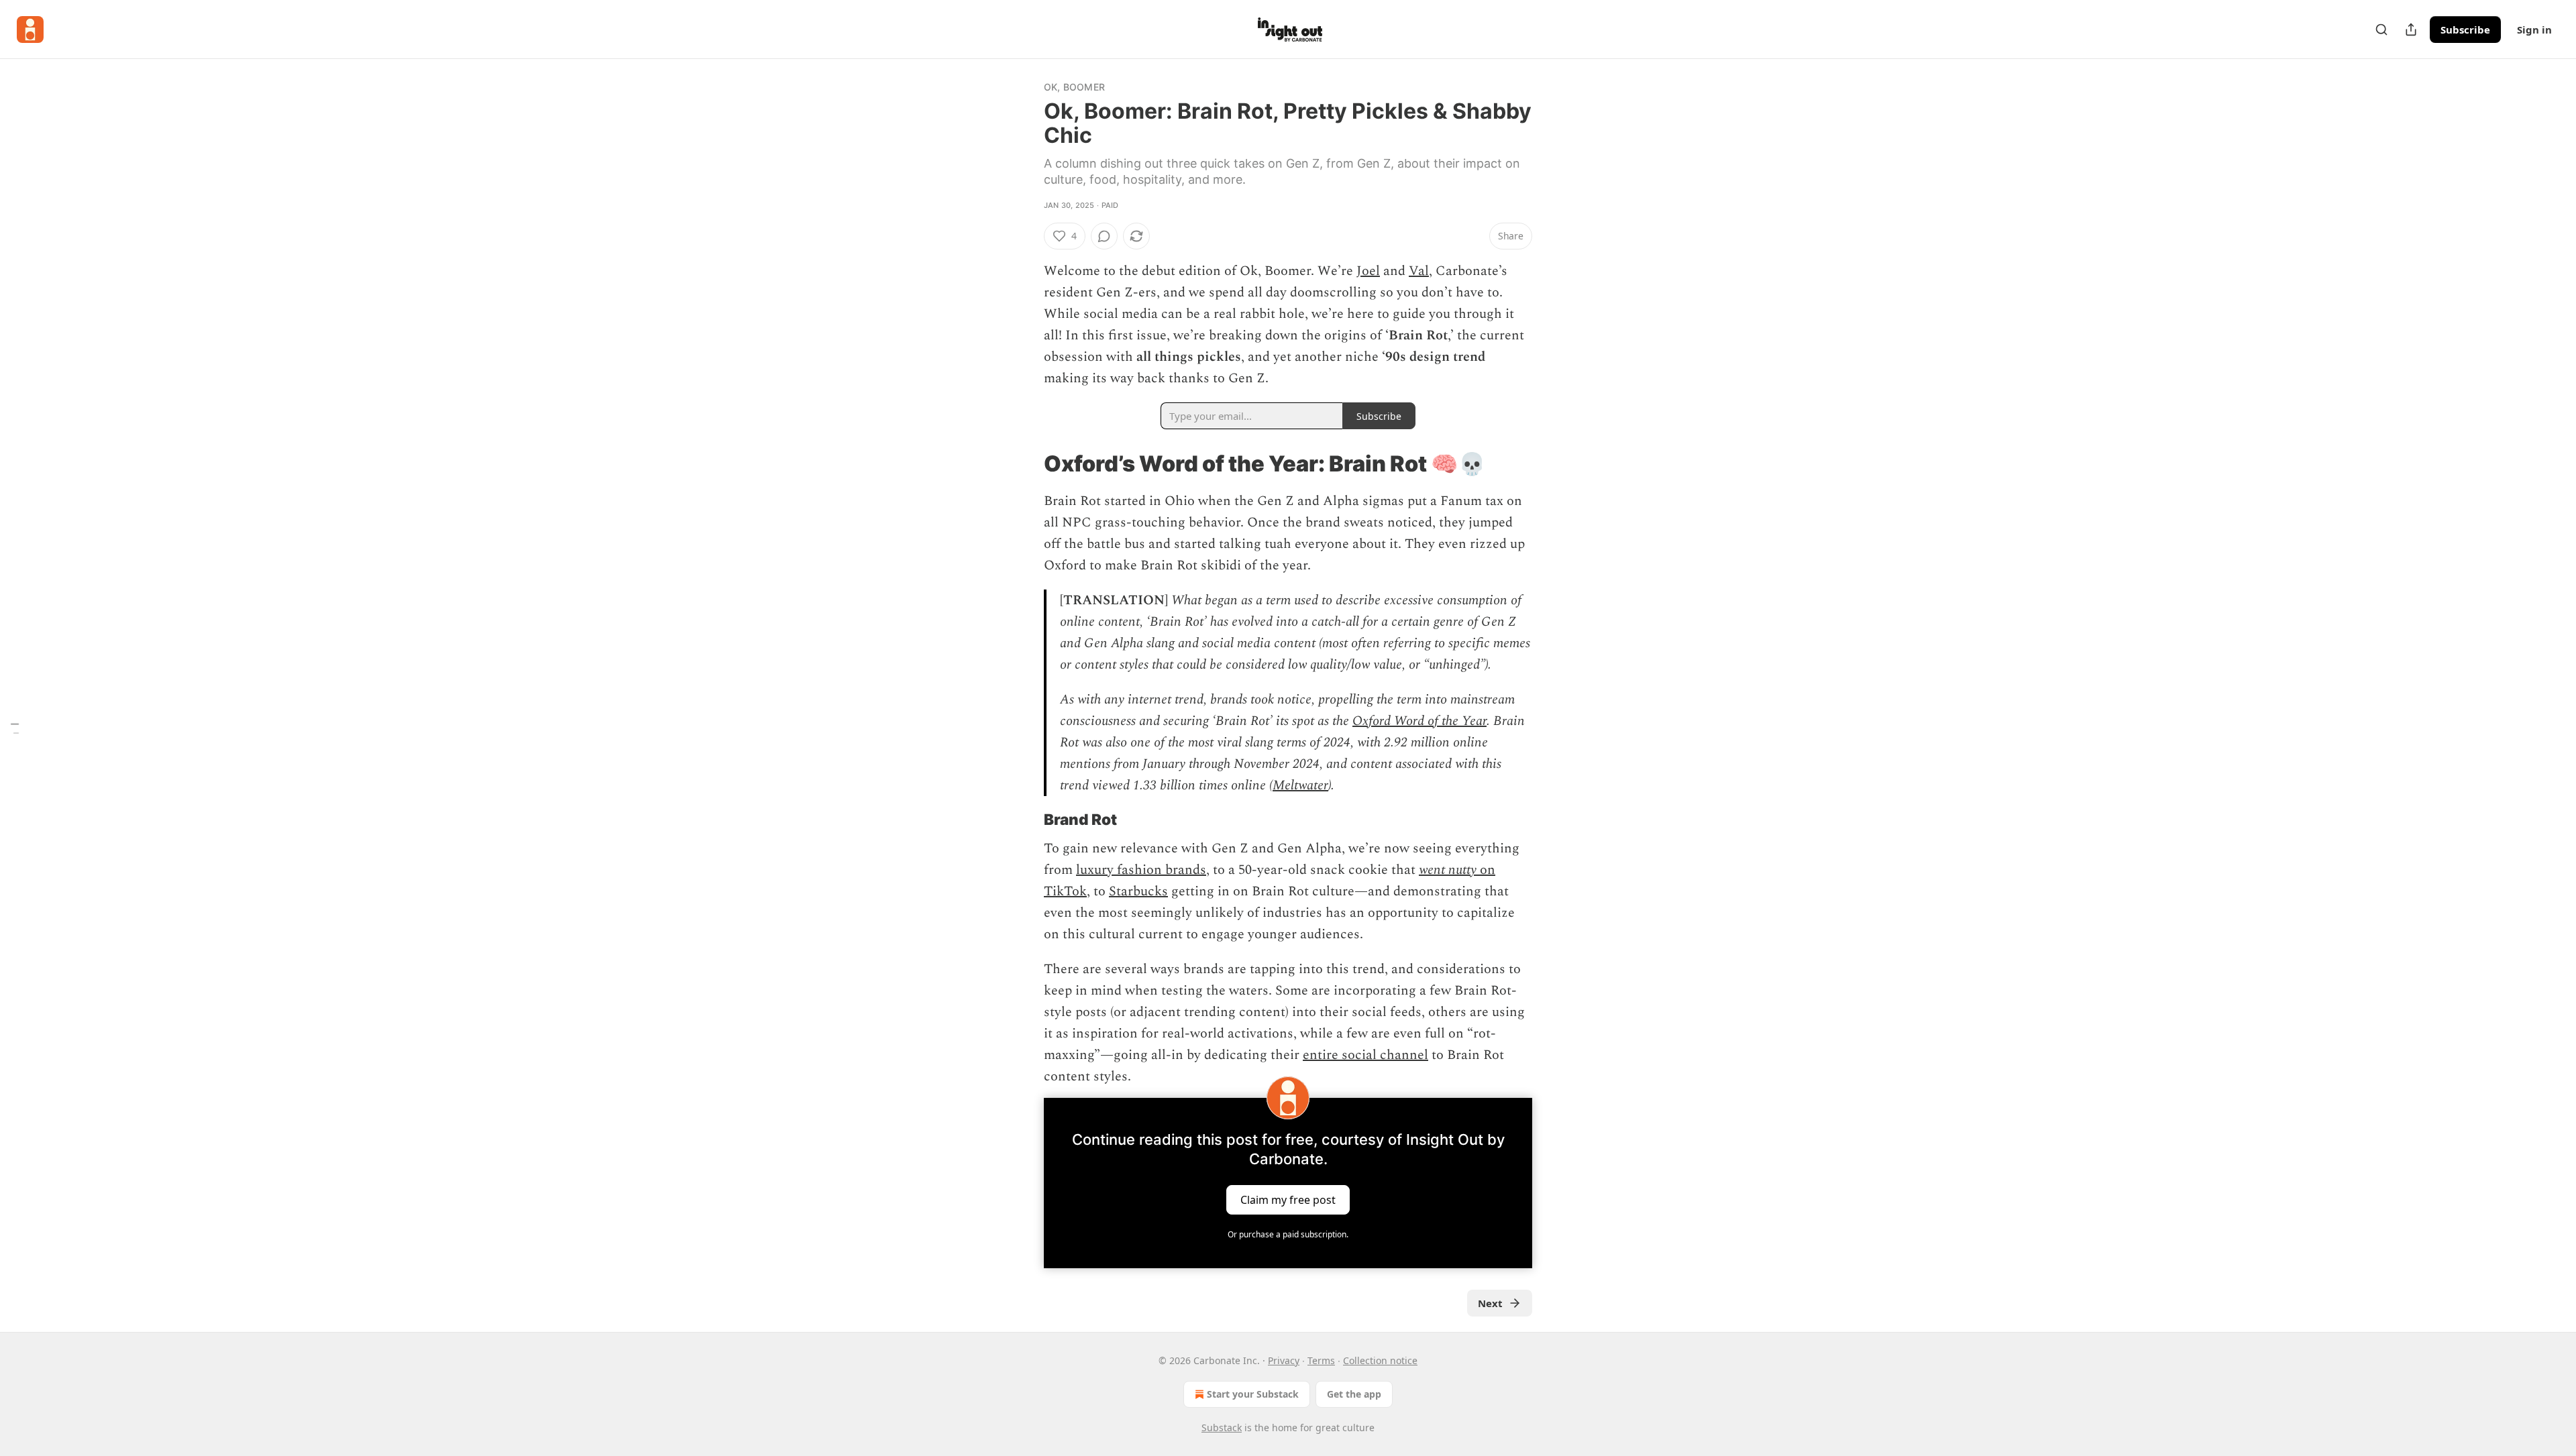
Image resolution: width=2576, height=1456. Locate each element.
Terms (1321, 1360)
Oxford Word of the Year (1419, 721)
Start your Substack (1253, 1394)
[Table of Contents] (15, 728)
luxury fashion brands (1141, 870)
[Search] (2381, 30)
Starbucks (1138, 891)
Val (1419, 271)
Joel (1368, 271)
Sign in (2534, 30)
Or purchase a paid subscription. (1288, 1234)
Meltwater (1300, 785)
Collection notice (1380, 1360)
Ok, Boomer (1074, 87)
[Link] (1025, 463)
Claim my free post (1288, 1200)
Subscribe (2465, 30)
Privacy (1284, 1360)
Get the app (1354, 1394)
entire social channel (1365, 1055)
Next (1490, 1303)
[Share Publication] (2411, 30)
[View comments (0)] (1104, 236)
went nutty (1448, 870)
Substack (1222, 1427)
